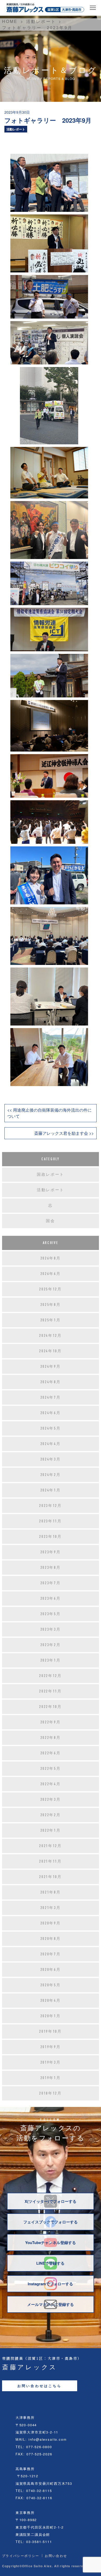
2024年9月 (51, 1366)
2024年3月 (51, 1459)
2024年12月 (51, 1336)
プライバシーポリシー (21, 2556)
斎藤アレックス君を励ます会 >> (64, 1133)
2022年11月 (51, 1691)
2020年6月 (51, 1970)
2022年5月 (51, 1769)
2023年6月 (51, 1598)
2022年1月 (51, 1830)
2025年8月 (51, 1305)
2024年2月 (51, 1475)
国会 (50, 1221)
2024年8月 (51, 1382)
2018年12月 (51, 2093)
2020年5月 (51, 1985)
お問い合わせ (56, 2556)
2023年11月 (51, 1521)
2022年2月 (51, 1815)
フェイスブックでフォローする (51, 2222)
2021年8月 (51, 1892)
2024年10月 (51, 1351)
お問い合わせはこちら (40, 2386)
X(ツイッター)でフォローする (51, 2201)
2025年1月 (51, 1320)
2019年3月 (51, 2062)
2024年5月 (51, 1428)
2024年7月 (51, 1397)
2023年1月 (51, 1660)
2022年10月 (51, 1707)
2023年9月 (51, 1552)
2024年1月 (51, 1490)
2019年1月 (51, 2078)
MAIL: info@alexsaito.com (41, 2439)
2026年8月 (51, 1258)
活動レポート (16, 129)
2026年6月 (51, 1274)
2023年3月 (51, 1629)
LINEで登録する (50, 2263)
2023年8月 (51, 1568)
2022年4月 (51, 1784)
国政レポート (51, 1174)
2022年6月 (51, 1753)
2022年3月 (51, 1799)
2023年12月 (51, 1506)
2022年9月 (51, 1722)
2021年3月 (51, 1908)
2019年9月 (51, 2047)
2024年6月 (51, 1413)
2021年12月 (51, 1846)
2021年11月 (51, 1861)
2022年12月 (51, 1676)
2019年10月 (51, 2031)
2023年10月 (51, 1537)
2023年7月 (51, 1583)
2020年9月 (51, 1923)
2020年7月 (51, 1954)
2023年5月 (51, 1614)
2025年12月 (51, 1289)
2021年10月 (51, 1877)
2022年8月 (51, 1738)
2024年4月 (51, 1444)
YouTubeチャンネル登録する (51, 2242)
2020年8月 (51, 1939)
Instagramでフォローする (50, 2284)
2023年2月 (51, 1645)
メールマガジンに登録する (51, 2304)
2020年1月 (51, 2016)
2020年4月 (51, 2000)
